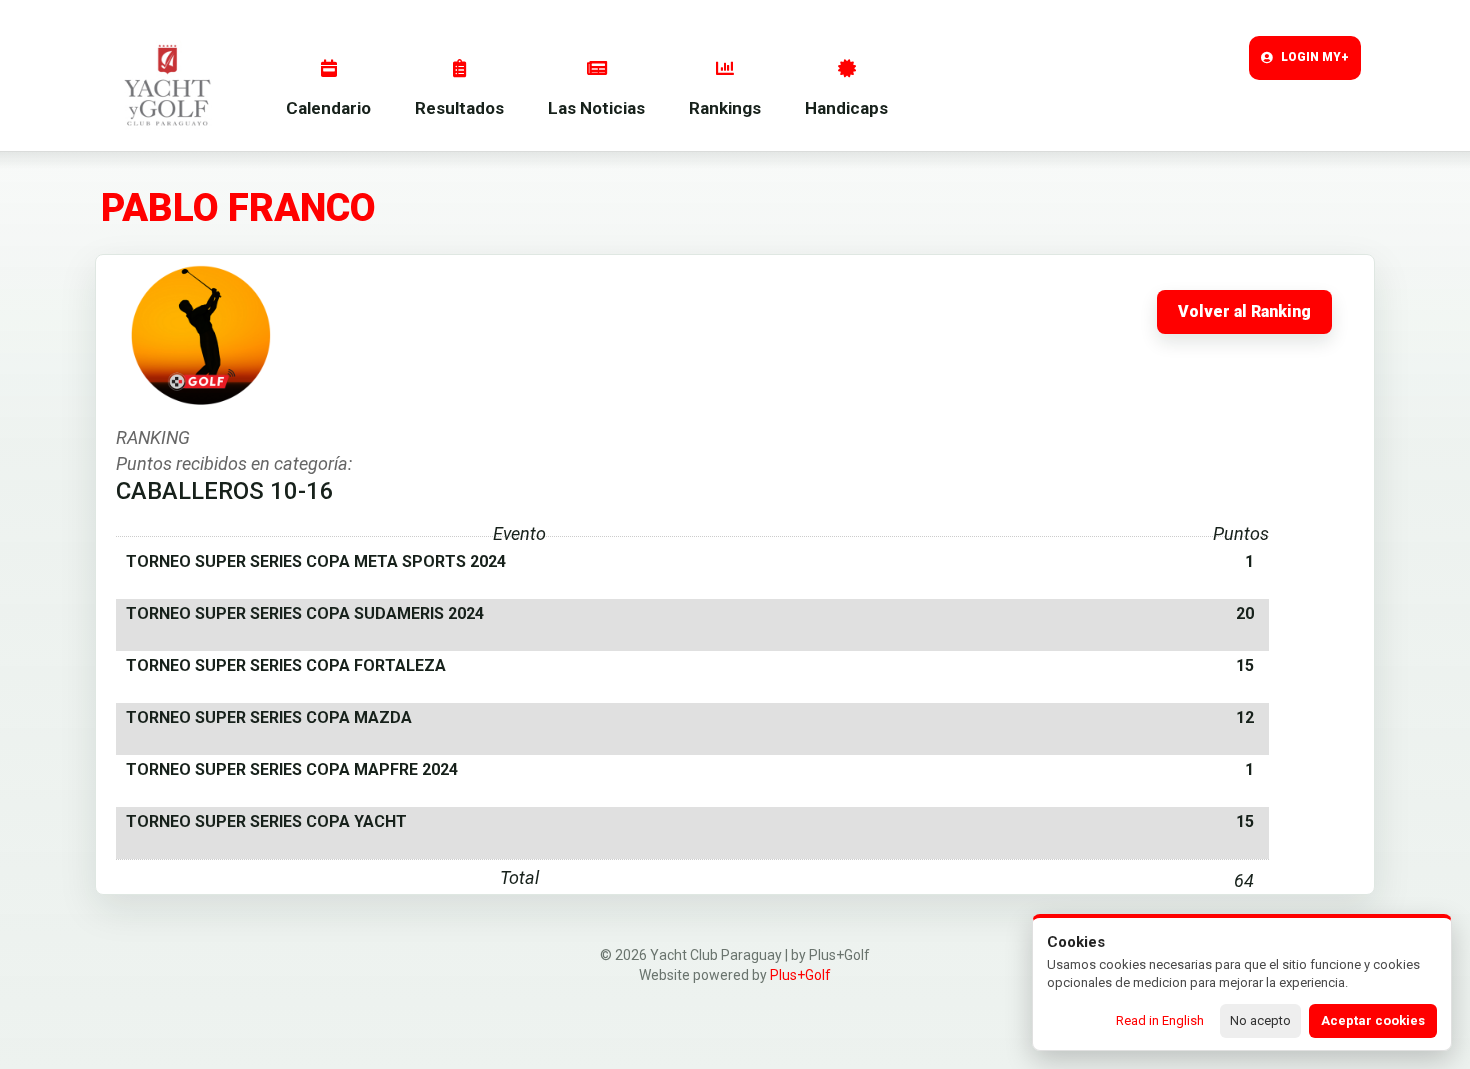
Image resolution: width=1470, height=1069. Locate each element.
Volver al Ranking (1244, 312)
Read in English (1160, 1020)
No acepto (1260, 1020)
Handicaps (846, 108)
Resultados (459, 108)
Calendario (328, 108)
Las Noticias (596, 108)
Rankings (725, 108)
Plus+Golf (800, 975)
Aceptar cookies (1373, 1020)
